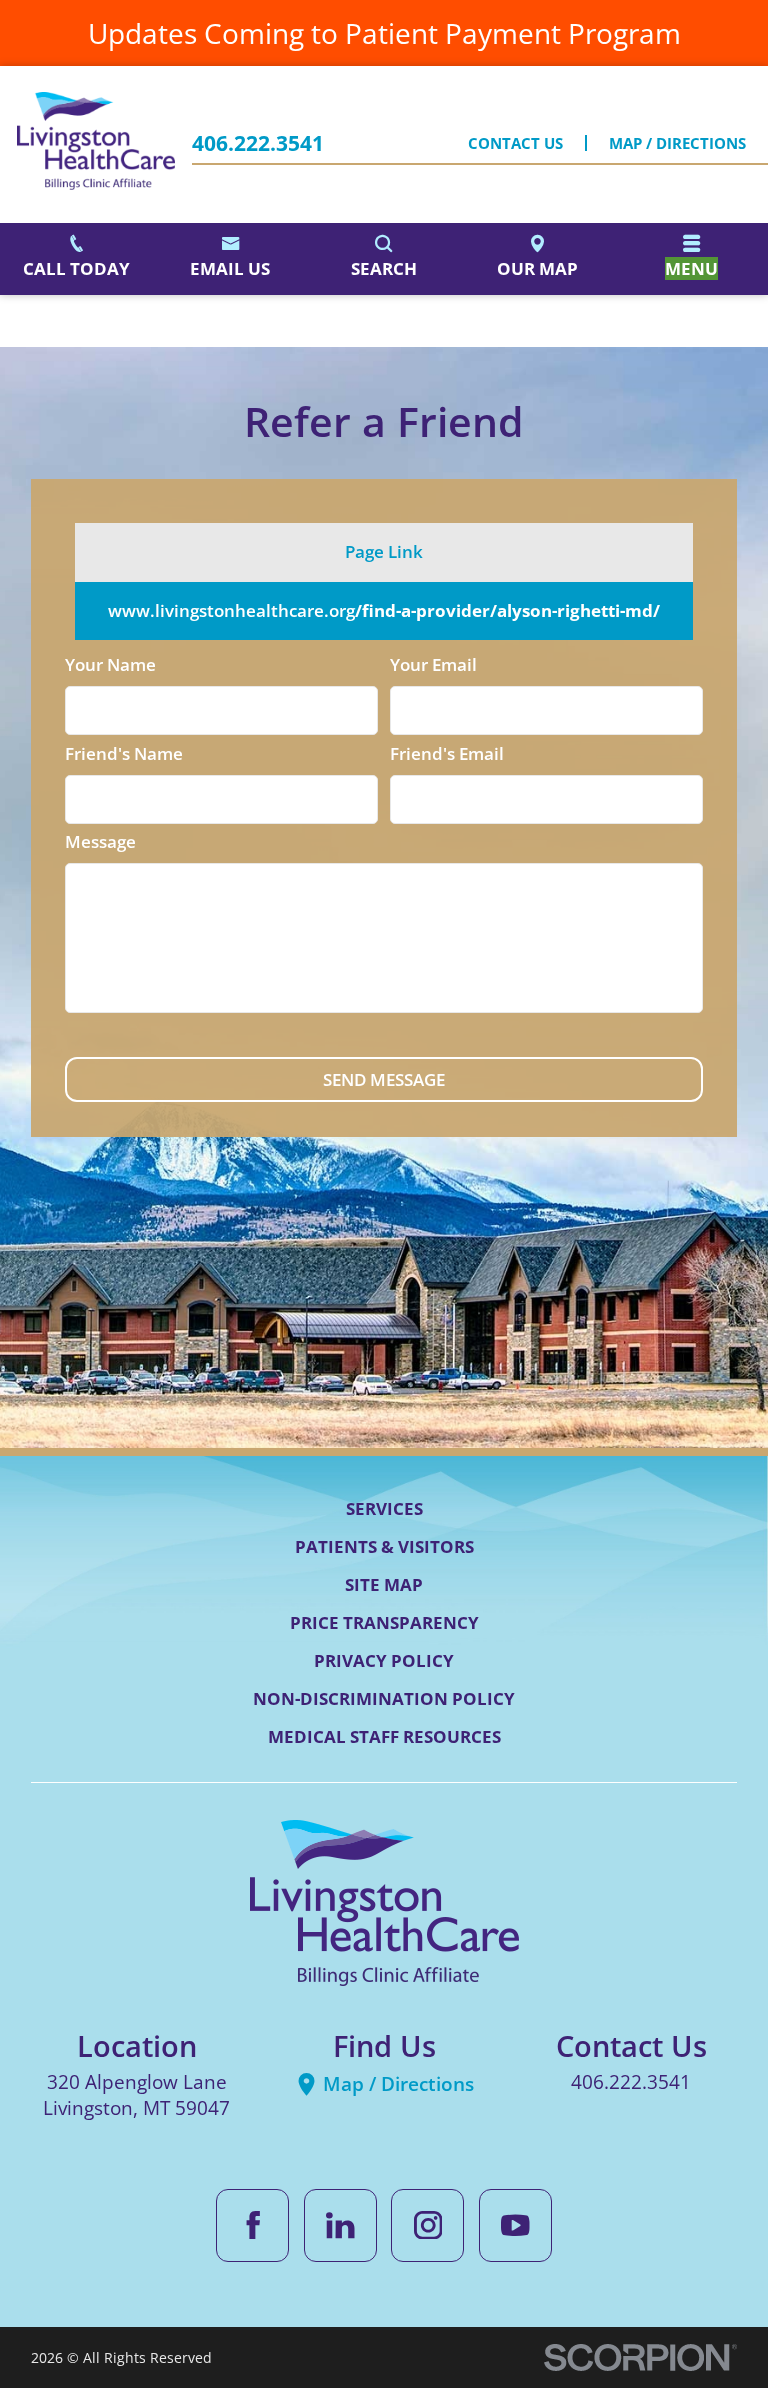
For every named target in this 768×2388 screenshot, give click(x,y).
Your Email (433, 664)
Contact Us (515, 143)
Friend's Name (124, 753)
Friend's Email (447, 753)
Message (100, 841)
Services (384, 1508)
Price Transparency (384, 1622)
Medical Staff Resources (384, 1736)
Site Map (384, 1584)
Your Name (110, 664)
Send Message (384, 1079)
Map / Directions (677, 143)
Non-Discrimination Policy (384, 1698)
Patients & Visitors (384, 1546)
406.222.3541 (258, 143)
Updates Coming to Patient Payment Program (384, 33)
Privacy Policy (384, 1660)
